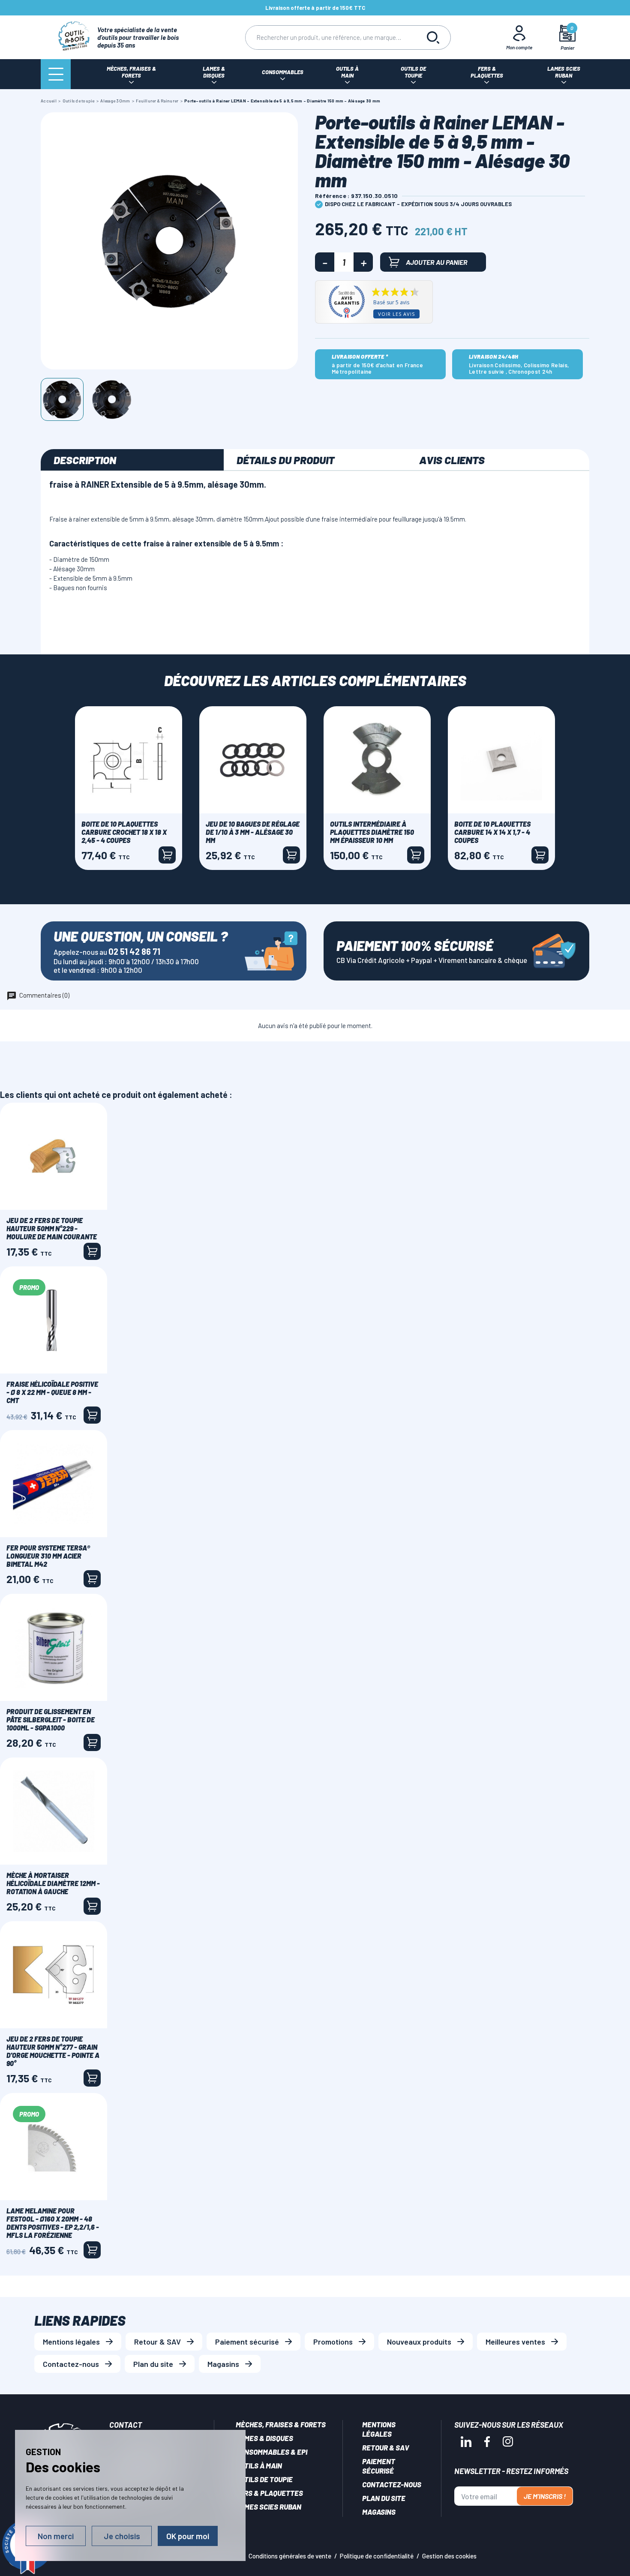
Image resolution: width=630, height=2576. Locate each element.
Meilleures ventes (515, 2342)
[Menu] (56, 74)
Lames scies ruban (268, 2507)
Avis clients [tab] (452, 460)
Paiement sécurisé (247, 2342)
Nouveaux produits (419, 2342)
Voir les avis (396, 314)
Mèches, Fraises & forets (281, 2424)
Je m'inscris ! (545, 2496)
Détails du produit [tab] (285, 460)
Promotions (333, 2342)
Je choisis (122, 2536)
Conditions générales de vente (290, 2556)
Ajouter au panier (437, 262)
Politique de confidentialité (377, 2556)
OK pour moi (188, 2536)
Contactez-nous (71, 2364)
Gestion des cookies (449, 2556)
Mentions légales (71, 2342)
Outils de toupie (264, 2479)
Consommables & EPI (271, 2452)
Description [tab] (85, 460)
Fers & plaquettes (269, 2493)
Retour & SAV (157, 2342)
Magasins (223, 2364)
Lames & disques (264, 2438)
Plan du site (153, 2364)
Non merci (56, 2536)
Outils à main (259, 2465)
